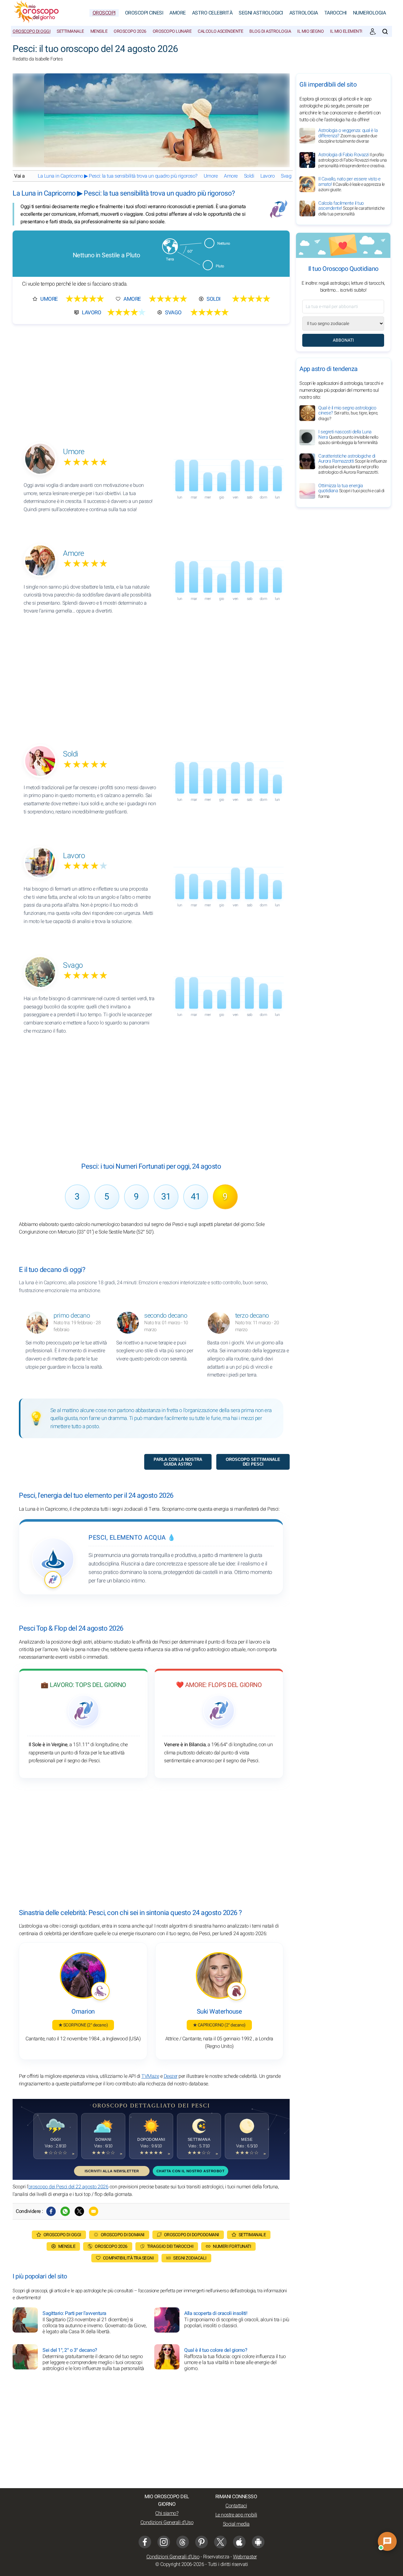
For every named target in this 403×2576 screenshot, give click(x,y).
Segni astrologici (261, 13)
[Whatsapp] (65, 2211)
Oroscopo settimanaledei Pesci (253, 1462)
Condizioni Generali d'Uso (167, 2522)
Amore (178, 13)
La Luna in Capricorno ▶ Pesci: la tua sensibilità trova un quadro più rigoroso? (118, 176)
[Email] (94, 2211)
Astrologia (304, 13)
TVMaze (150, 2076)
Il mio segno (310, 31)
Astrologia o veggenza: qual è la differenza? (348, 136)
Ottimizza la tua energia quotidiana (351, 491)
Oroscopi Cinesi (144, 13)
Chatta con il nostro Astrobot (191, 2171)
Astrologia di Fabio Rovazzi (353, 160)
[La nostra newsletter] (373, 31)
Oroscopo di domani (123, 2235)
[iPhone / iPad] (239, 2542)
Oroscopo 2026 (130, 31)
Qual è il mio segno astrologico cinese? (348, 413)
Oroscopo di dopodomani (192, 2235)
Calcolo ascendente (220, 31)
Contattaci (236, 2506)
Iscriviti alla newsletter (112, 2171)
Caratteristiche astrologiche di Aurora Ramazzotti (353, 464)
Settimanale (70, 31)
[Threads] (183, 2542)
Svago (287, 176)
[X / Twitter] (220, 2542)
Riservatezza (216, 2557)
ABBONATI (343, 340)
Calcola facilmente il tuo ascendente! (352, 208)
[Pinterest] (201, 2542)
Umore (211, 176)
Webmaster (245, 2557)
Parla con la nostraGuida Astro (178, 1462)
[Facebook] (51, 2211)
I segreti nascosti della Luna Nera (348, 437)
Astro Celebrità (212, 13)
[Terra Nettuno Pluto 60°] (196, 273)
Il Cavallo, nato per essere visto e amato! (352, 184)
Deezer (171, 2076)
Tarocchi (335, 13)
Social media (236, 2524)
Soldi (249, 176)
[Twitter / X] (79, 2211)
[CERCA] (385, 31)
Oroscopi (104, 13)
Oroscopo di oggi (31, 31)
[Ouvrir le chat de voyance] (387, 2541)
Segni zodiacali (190, 2258)
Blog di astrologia (270, 31)
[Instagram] (164, 2542)
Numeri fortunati (232, 2246)
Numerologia (369, 13)
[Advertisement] (151, 378)
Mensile (99, 31)
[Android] (258, 2542)
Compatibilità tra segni (128, 2258)
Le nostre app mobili (236, 2515)
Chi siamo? (167, 2513)
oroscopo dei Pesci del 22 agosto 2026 (68, 2187)
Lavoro (267, 176)
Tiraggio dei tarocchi (170, 2246)
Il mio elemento (347, 31)
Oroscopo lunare (172, 31)
